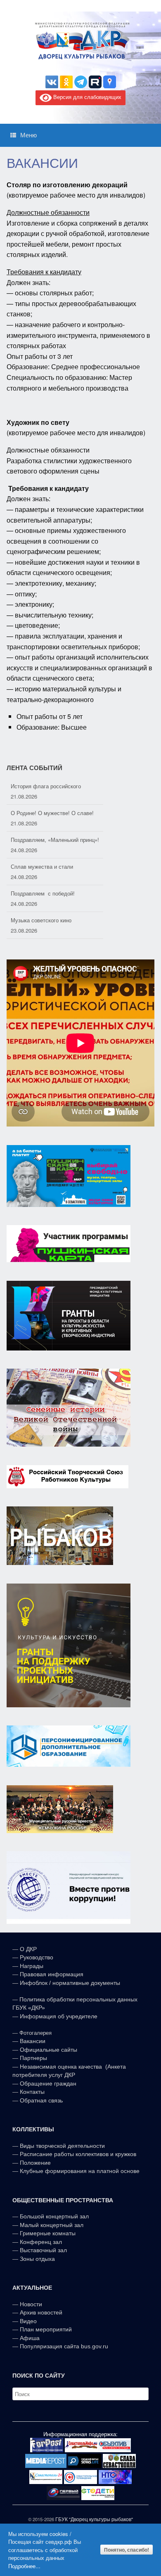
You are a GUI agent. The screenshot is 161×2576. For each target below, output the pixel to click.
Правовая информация (52, 1974)
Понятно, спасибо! (127, 2550)
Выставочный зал (43, 2250)
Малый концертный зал (52, 2225)
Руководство (37, 1957)
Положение (35, 2163)
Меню (28, 135)
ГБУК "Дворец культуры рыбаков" (94, 2519)
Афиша (30, 2338)
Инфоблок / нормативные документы (70, 1983)
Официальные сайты (49, 2050)
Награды (32, 1966)
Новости (31, 2304)
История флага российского (46, 786)
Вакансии (33, 2041)
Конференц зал (41, 2242)
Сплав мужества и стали (42, 866)
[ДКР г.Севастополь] (80, 41)
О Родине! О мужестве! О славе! (52, 813)
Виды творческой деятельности (62, 2146)
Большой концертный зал (54, 2216)
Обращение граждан (48, 2083)
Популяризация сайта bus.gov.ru (64, 2346)
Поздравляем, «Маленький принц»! (55, 840)
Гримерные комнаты (48, 2233)
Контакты (31, 2092)
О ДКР (28, 1949)
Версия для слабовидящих (86, 97)
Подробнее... (24, 2566)
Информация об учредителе (59, 2016)
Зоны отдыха (37, 2259)
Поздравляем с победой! (43, 893)
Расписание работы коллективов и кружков (78, 2154)
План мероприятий (46, 2329)
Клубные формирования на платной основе (80, 2171)
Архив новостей (41, 2312)
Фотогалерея (36, 2033)
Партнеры (33, 2058)
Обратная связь (40, 2100)
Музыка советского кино (41, 920)
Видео (28, 2321)
